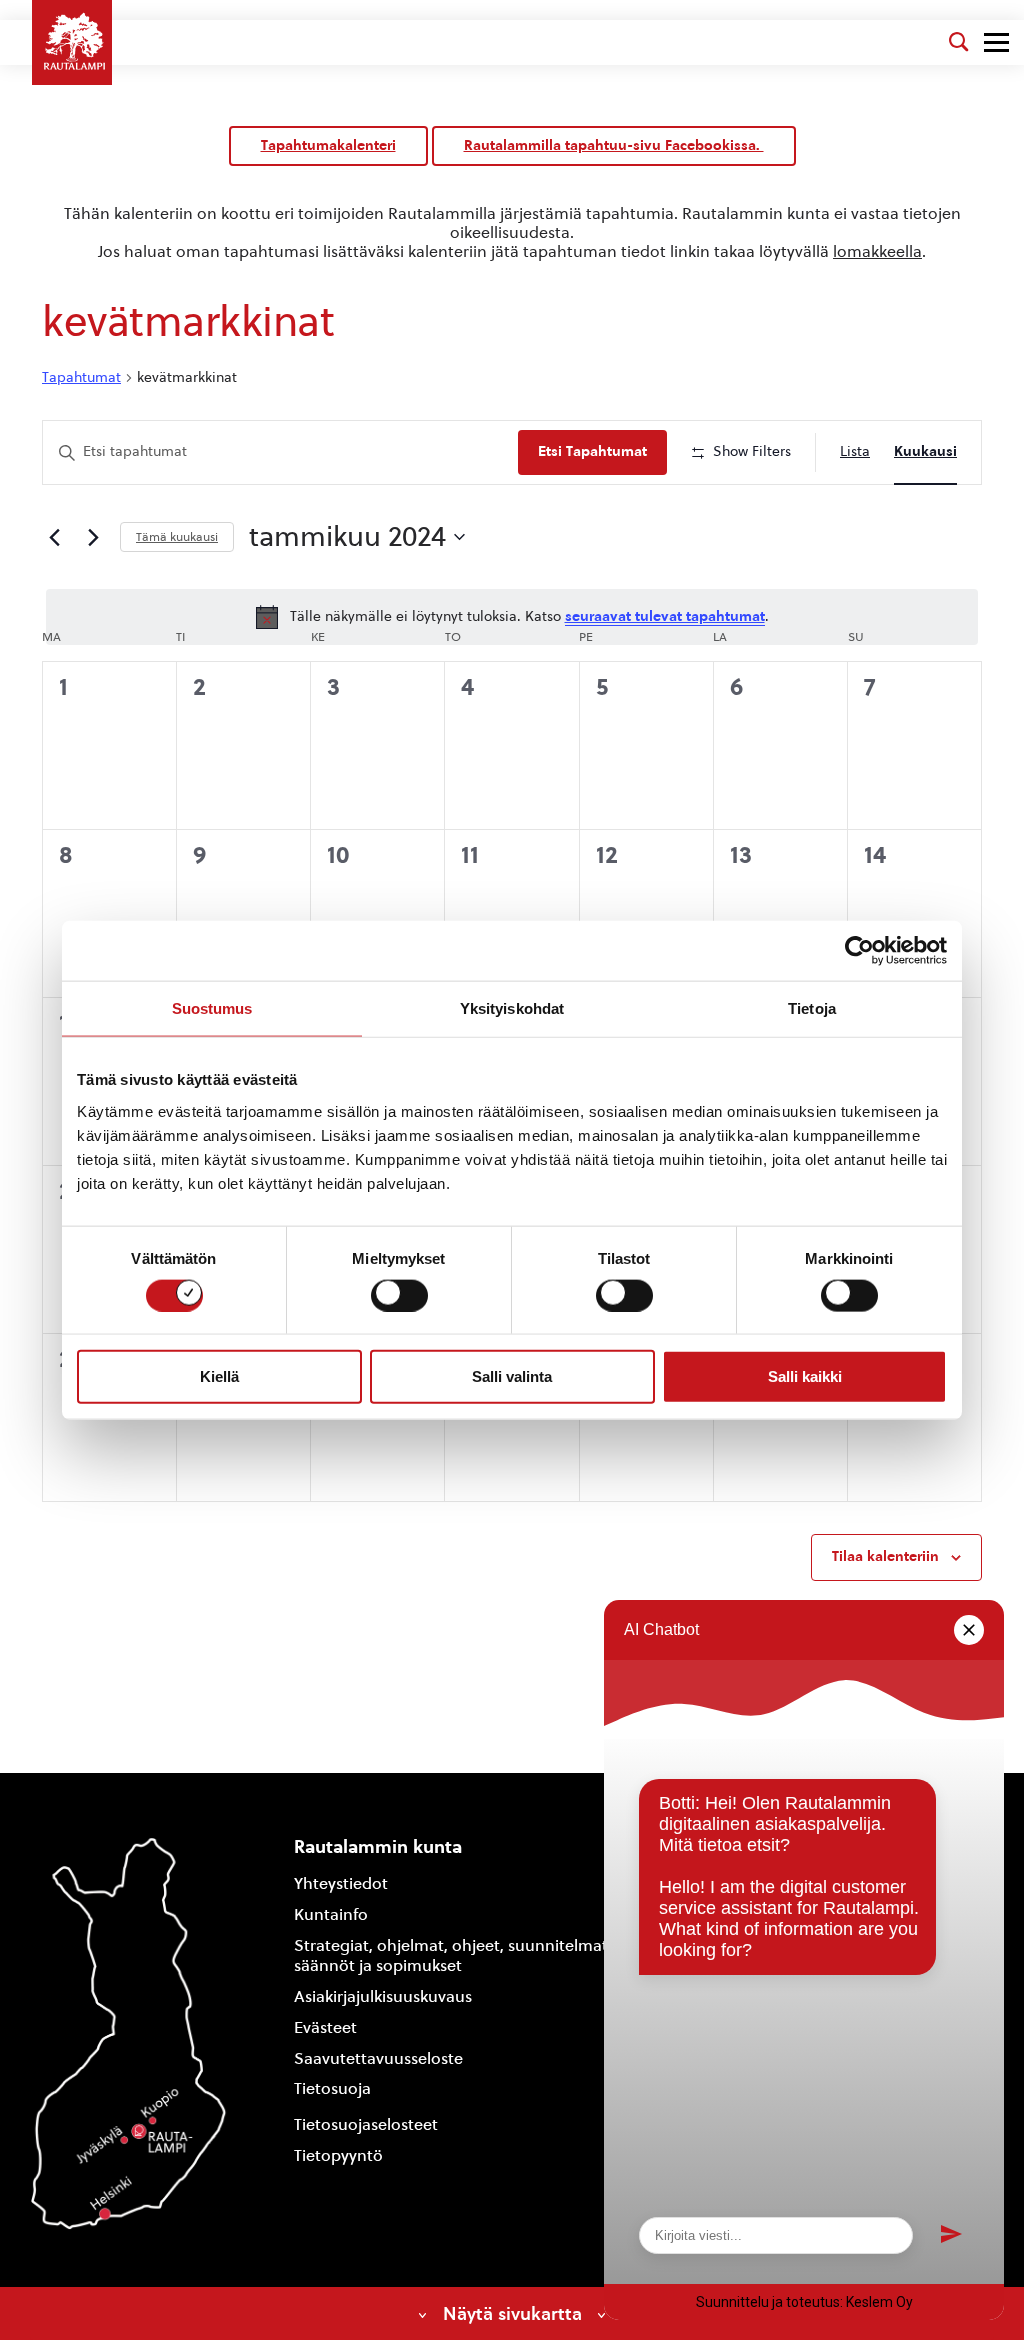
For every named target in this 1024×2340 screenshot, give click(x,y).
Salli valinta (512, 1376)
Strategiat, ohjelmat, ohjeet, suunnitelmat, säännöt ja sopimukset (453, 1956)
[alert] (512, 617)
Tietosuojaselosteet (366, 2124)
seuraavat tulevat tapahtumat (665, 616)
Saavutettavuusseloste (378, 2058)
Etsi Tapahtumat (592, 451)
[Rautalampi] (72, 42)
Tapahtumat (81, 377)
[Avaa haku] (959, 42)
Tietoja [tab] (812, 1008)
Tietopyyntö (338, 2155)
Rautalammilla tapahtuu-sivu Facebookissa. (614, 145)
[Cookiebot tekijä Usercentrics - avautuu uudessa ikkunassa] (859, 951)
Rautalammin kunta (378, 1846)
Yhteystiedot (341, 1883)
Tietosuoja (332, 2088)
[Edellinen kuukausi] (54, 537)
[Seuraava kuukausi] (93, 537)
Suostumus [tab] (212, 1008)
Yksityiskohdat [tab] (512, 1008)
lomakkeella (877, 251)
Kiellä (219, 1376)
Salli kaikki (805, 1376)
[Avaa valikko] (996, 42)
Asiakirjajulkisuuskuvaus (383, 1996)
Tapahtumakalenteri (328, 145)
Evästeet (325, 2027)
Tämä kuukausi (177, 537)
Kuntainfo (331, 1914)
